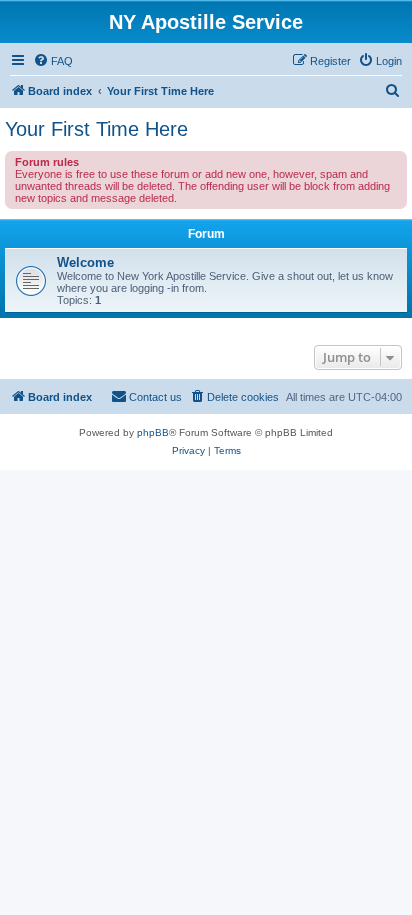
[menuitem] (53, 61)
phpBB (153, 432)
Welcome (85, 262)
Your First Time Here (96, 129)
